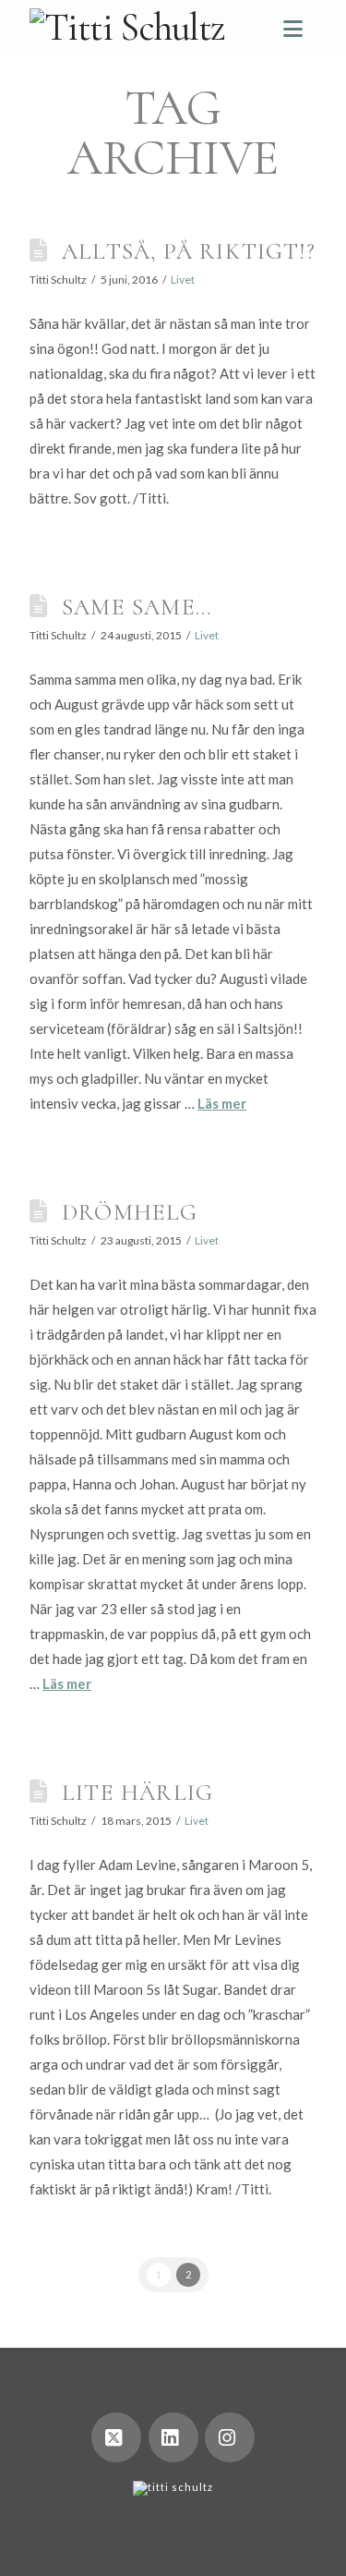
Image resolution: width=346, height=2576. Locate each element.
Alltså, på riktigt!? (189, 251)
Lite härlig (137, 1792)
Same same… (137, 607)
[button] (293, 29)
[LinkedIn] (173, 2437)
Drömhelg (130, 1212)
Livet (183, 279)
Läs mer (222, 1103)
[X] (116, 2437)
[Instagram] (230, 2437)
